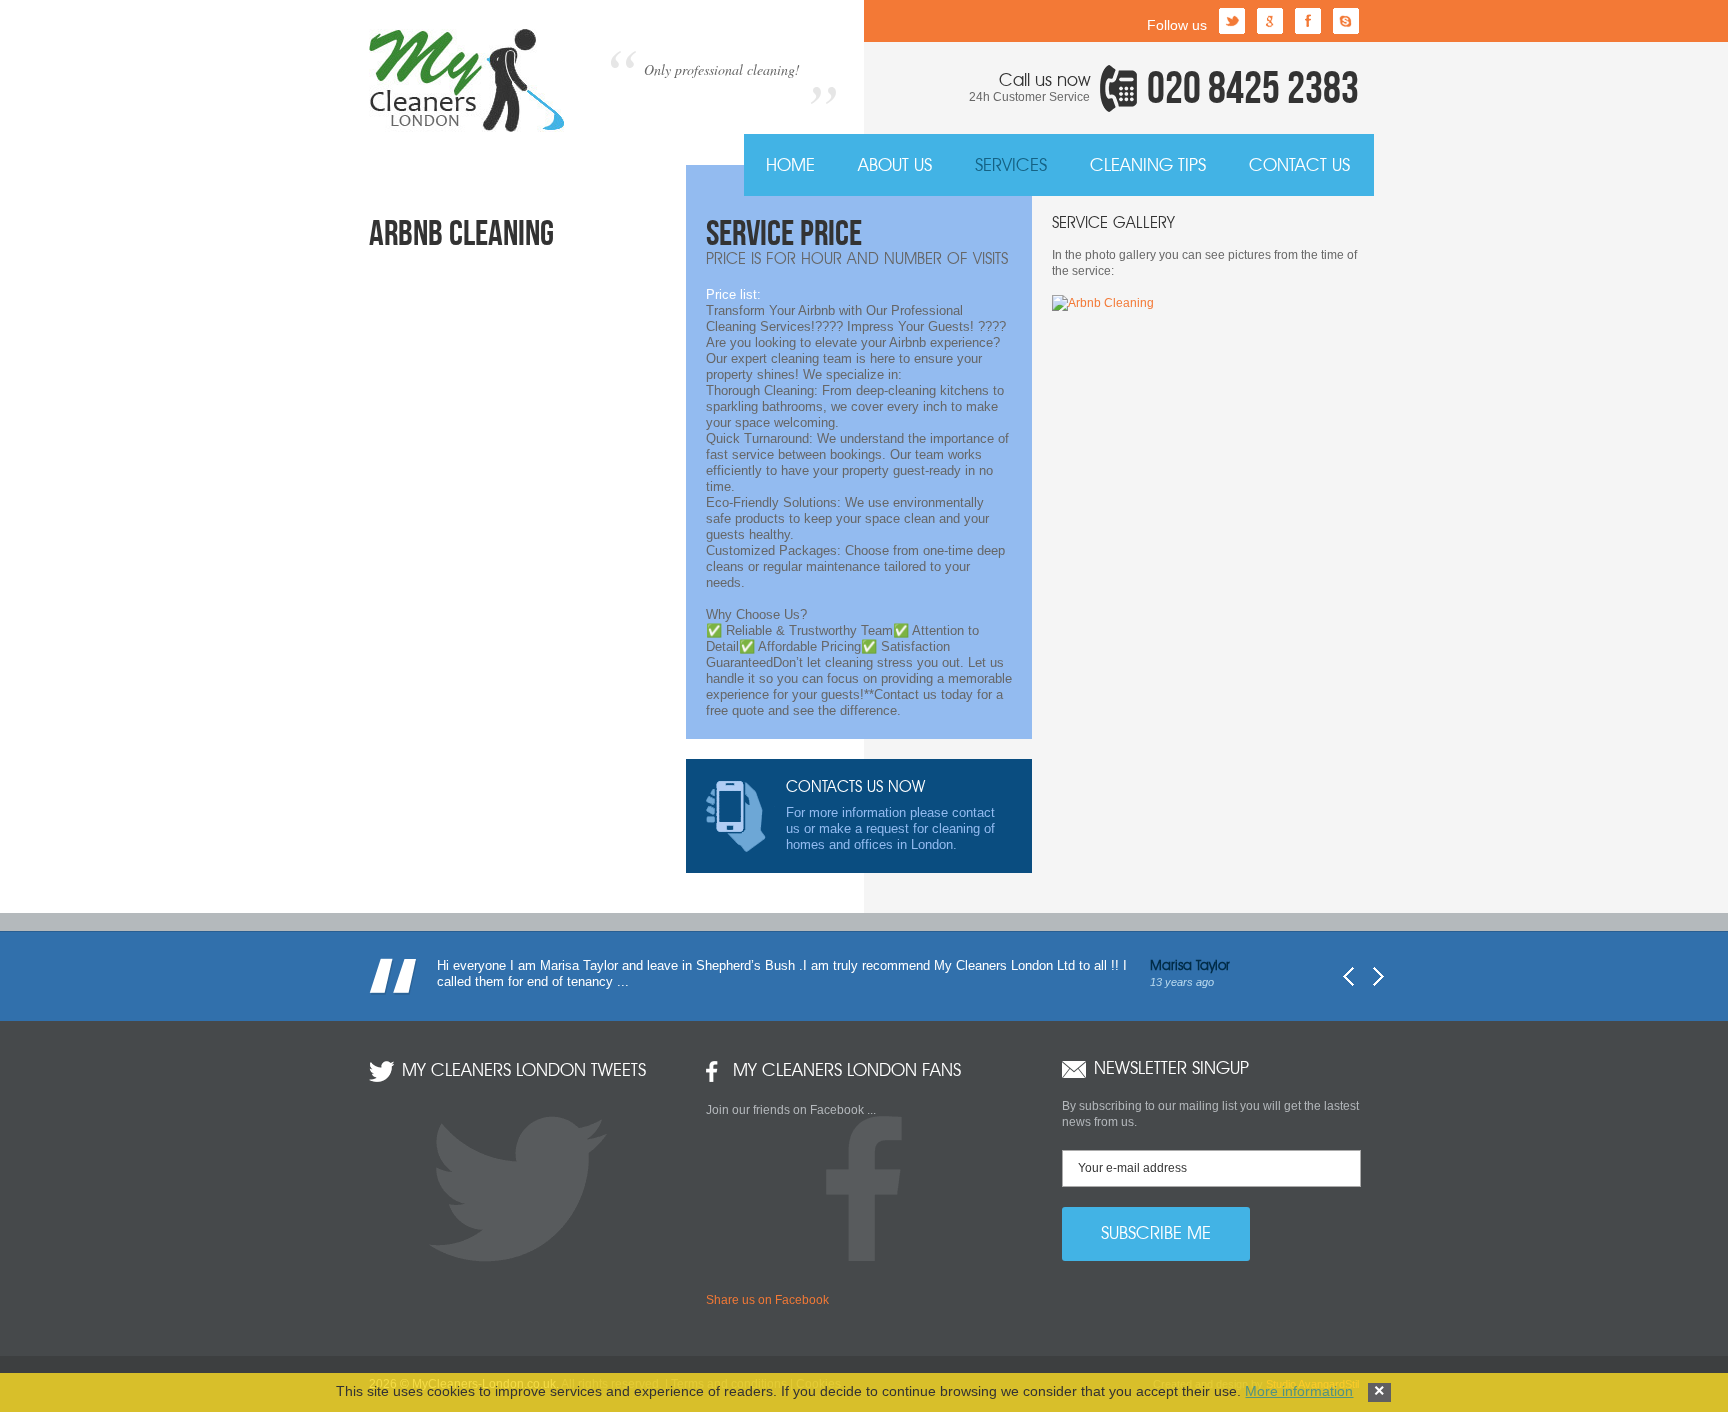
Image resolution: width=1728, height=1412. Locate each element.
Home (790, 166)
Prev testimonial (1348, 976)
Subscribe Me (1156, 1234)
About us (895, 166)
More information (1299, 1391)
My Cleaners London (466, 80)
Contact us (1299, 166)
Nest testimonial (1378, 976)
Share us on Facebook (767, 1300)
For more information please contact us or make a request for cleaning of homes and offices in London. (890, 815)
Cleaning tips (1148, 166)
